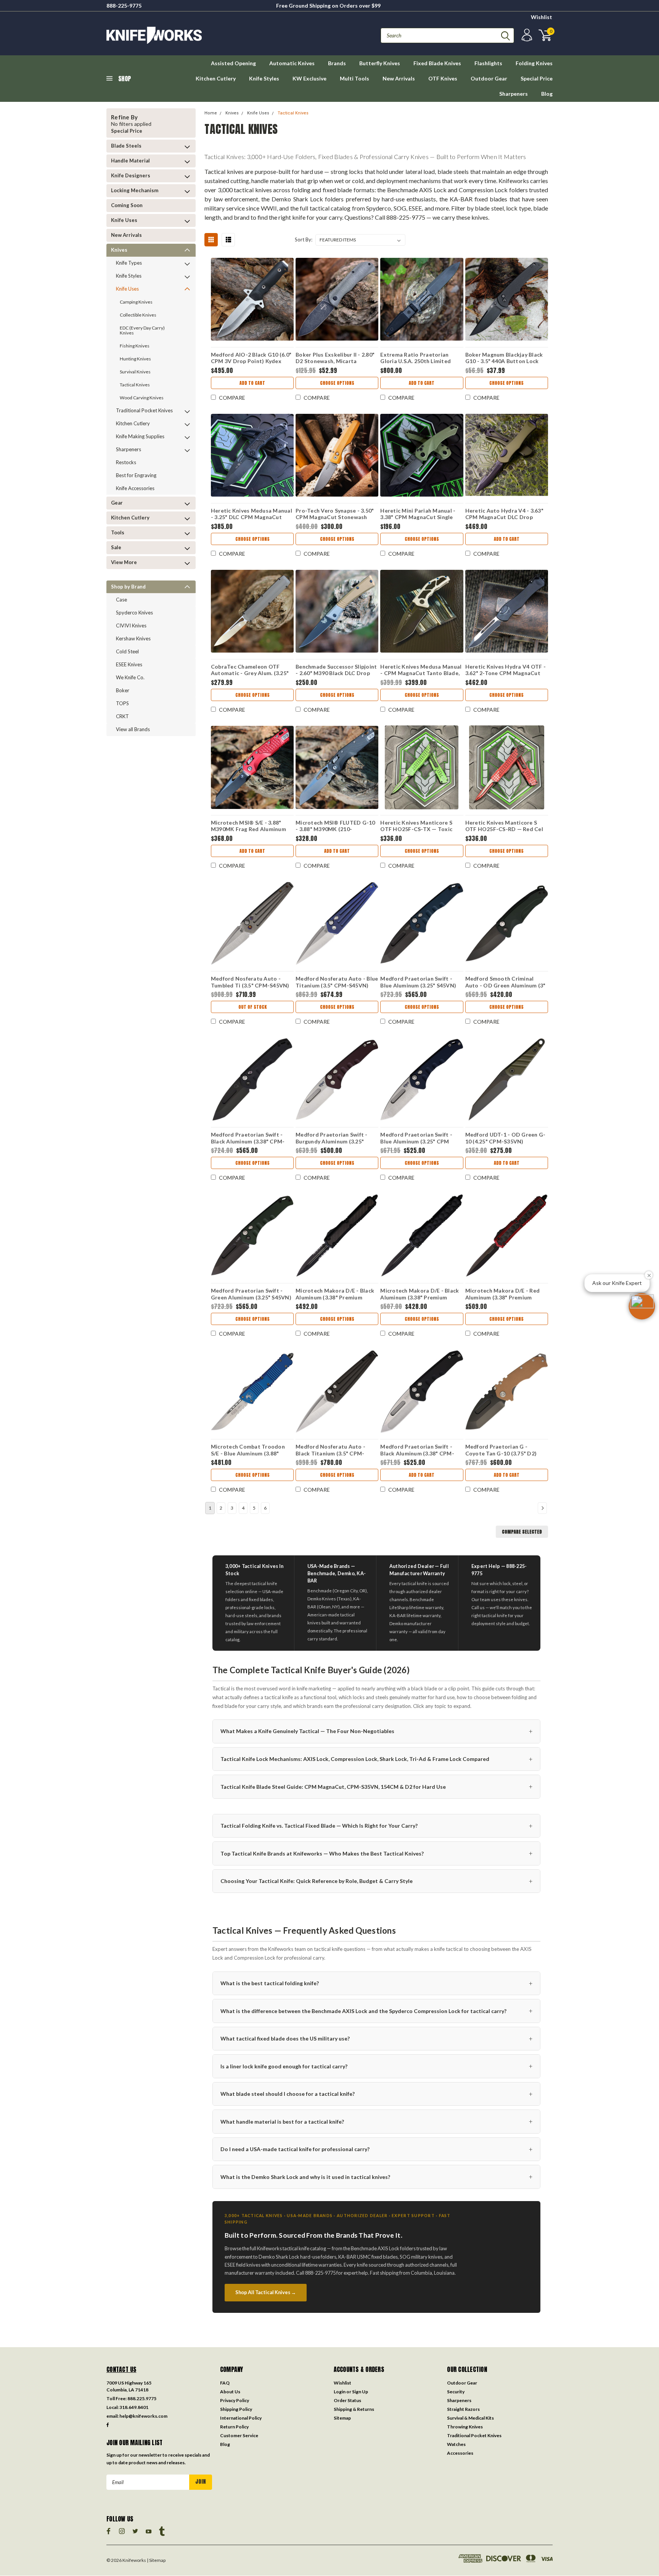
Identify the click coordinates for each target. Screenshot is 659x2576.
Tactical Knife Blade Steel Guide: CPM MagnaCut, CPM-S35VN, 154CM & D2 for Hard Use (376, 1786)
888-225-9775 (124, 6)
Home (211, 113)
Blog (547, 94)
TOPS (122, 703)
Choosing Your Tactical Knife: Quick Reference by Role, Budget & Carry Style (376, 1881)
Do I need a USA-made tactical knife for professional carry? (376, 2149)
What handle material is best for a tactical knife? (376, 2121)
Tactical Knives (135, 385)
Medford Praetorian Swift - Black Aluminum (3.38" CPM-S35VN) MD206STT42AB (417, 1451)
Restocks (126, 462)
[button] (642, 1306)
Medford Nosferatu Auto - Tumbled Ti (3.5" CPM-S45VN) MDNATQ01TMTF (250, 983)
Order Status (347, 2400)
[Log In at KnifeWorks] (526, 35)
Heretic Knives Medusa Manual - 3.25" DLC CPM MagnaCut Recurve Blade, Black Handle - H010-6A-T (252, 515)
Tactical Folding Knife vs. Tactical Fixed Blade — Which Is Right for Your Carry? (376, 1826)
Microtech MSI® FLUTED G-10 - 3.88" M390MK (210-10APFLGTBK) (335, 827)
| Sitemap (156, 2560)
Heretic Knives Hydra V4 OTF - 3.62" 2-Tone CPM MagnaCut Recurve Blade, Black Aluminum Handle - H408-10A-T (506, 671)
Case (121, 600)
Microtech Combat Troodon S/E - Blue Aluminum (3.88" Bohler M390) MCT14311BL (248, 1451)
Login (340, 2392)
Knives (119, 250)
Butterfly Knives (380, 63)
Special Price (537, 78)
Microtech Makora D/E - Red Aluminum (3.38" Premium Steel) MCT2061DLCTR (503, 1295)
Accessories (460, 2453)
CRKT (122, 716)
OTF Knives (443, 78)
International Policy (241, 2418)
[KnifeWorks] (218, 35)
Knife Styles (264, 78)
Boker (123, 690)
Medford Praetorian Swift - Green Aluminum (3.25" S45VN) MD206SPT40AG (251, 1295)
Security (456, 2392)
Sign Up (360, 2392)
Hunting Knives (135, 359)
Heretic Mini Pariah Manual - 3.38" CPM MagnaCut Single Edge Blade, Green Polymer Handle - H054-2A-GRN (418, 515)
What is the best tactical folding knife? (376, 1983)
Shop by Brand (128, 587)
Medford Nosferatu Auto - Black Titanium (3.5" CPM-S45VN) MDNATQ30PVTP (330, 1451)
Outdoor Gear (489, 78)
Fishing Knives (135, 346)
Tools (118, 532)
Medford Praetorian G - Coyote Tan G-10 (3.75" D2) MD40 (501, 1451)
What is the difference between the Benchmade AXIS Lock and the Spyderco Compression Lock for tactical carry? (376, 2011)
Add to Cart (252, 383)
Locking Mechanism (135, 190)
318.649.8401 (134, 2407)
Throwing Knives (465, 2427)
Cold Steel (127, 651)
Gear (117, 503)
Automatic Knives (292, 63)
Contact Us (121, 2369)
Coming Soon (127, 205)
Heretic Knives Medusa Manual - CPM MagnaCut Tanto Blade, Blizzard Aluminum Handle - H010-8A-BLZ (421, 671)
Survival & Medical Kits (470, 2418)
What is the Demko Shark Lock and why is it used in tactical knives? (376, 2176)
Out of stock (252, 1007)
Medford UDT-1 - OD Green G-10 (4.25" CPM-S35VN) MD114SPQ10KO (506, 1139)
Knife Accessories (135, 488)
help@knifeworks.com (143, 2416)
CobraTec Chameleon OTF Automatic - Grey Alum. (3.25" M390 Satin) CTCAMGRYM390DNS (250, 671)
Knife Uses (124, 220)
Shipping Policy (236, 2409)
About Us (230, 2392)
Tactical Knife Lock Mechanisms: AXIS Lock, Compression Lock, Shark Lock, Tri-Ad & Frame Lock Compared (376, 1759)
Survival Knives (135, 372)
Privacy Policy (235, 2400)
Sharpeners (514, 94)
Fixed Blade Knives (437, 63)
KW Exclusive (309, 78)
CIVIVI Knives (131, 626)
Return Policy (234, 2427)
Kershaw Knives (133, 638)
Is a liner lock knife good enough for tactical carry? (376, 2066)
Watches (456, 2444)
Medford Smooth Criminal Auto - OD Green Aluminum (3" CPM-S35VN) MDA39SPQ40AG (506, 983)
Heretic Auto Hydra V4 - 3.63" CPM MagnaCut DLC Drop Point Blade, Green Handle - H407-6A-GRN (504, 515)
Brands (337, 63)
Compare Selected (522, 1532)
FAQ (225, 2383)
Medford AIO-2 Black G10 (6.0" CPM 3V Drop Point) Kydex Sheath (251, 359)
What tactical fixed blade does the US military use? (376, 2038)
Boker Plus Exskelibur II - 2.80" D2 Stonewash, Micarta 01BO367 (335, 359)
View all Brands (133, 729)
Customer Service (239, 2435)
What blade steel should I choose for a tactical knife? (376, 2094)
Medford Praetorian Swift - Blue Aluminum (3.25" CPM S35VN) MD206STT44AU (416, 1139)
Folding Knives (534, 63)
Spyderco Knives (134, 613)
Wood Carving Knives (142, 398)
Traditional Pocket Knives (144, 410)
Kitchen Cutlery (216, 78)
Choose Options (337, 383)
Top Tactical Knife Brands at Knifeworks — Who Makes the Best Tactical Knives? (376, 1853)
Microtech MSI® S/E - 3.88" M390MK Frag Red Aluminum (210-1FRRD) (248, 827)
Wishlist (542, 17)
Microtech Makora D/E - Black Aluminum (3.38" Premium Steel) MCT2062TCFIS (335, 1295)
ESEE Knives (129, 664)
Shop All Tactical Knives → (266, 2292)
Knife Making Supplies (140, 436)
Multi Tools (354, 78)
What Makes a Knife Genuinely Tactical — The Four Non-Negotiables (376, 1731)
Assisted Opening (233, 63)
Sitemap (342, 2418)
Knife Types (129, 263)
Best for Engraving (136, 475)
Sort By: (304, 240)
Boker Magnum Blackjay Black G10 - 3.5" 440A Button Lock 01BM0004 (504, 359)
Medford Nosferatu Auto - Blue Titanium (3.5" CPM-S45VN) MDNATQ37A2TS (337, 983)
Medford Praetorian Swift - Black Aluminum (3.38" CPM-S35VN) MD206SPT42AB (248, 1139)
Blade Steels (126, 146)
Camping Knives (136, 302)
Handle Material (130, 161)
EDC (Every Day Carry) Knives (142, 330)
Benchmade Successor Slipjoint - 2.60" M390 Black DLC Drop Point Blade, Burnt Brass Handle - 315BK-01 (336, 671)
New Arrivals (399, 78)
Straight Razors (463, 2409)
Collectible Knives (138, 315)
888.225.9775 (142, 2398)
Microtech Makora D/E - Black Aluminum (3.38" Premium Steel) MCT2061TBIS (420, 1295)
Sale (116, 547)
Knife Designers (131, 175)
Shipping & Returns (354, 2409)
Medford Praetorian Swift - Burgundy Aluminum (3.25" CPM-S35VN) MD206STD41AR (335, 1139)
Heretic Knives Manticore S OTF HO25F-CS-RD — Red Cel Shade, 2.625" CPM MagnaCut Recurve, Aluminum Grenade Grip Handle (504, 827)
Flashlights (488, 63)
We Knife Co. (130, 677)
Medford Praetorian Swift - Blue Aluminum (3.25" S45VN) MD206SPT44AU (418, 983)
